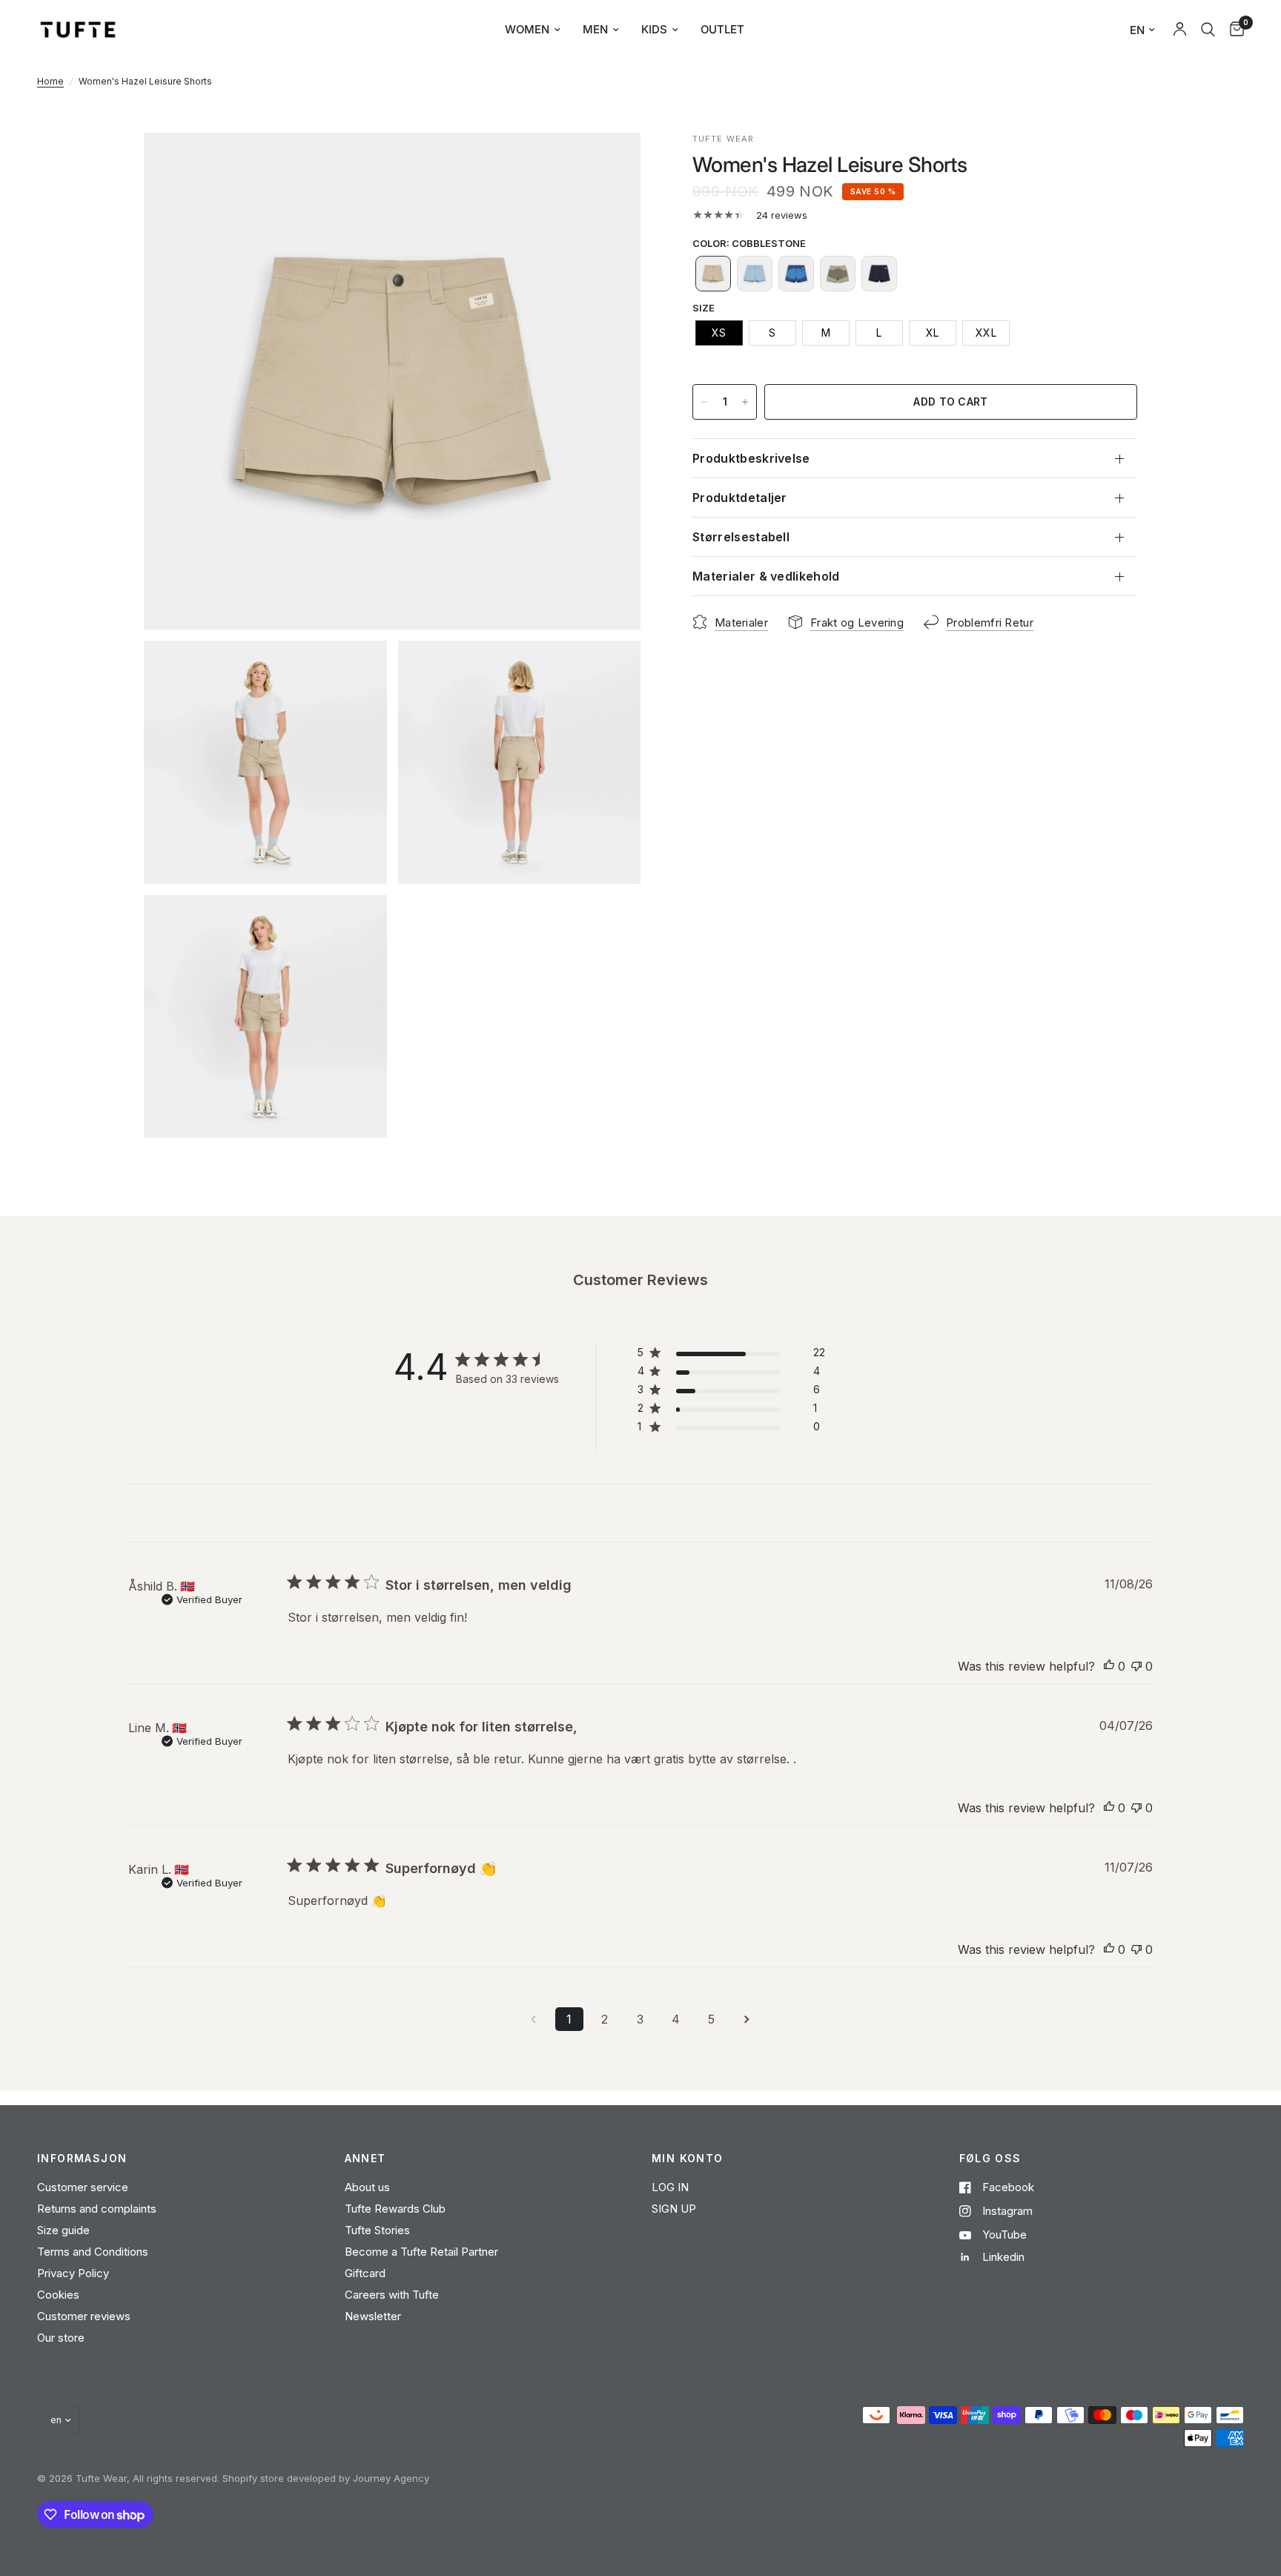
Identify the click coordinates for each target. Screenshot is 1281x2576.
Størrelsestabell (741, 537)
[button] (713, 274)
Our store (61, 2338)
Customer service (83, 2187)
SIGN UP (674, 2209)
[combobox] (1208, 30)
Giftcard (365, 2273)
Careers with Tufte (392, 2295)
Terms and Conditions (93, 2252)
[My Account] (1180, 30)
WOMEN (527, 29)
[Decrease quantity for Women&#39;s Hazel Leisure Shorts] (704, 402)
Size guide (63, 2230)
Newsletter (373, 2316)
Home (50, 81)
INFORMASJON (82, 2159)
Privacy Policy (73, 2273)
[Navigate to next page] (747, 2019)
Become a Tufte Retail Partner (421, 2252)
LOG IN (670, 2187)
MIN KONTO (688, 2159)
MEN (595, 29)
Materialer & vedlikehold (766, 576)
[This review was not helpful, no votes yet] (1136, 1667)
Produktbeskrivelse (751, 458)
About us (367, 2187)
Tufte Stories (377, 2230)
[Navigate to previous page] (534, 2019)
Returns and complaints (97, 2209)
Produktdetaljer (740, 498)
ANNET (365, 2159)
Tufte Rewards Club (395, 2209)
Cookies (58, 2295)
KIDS (654, 29)
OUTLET (722, 29)
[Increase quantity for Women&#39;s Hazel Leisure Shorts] (745, 402)
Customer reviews (84, 2316)
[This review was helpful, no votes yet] (1109, 1667)
